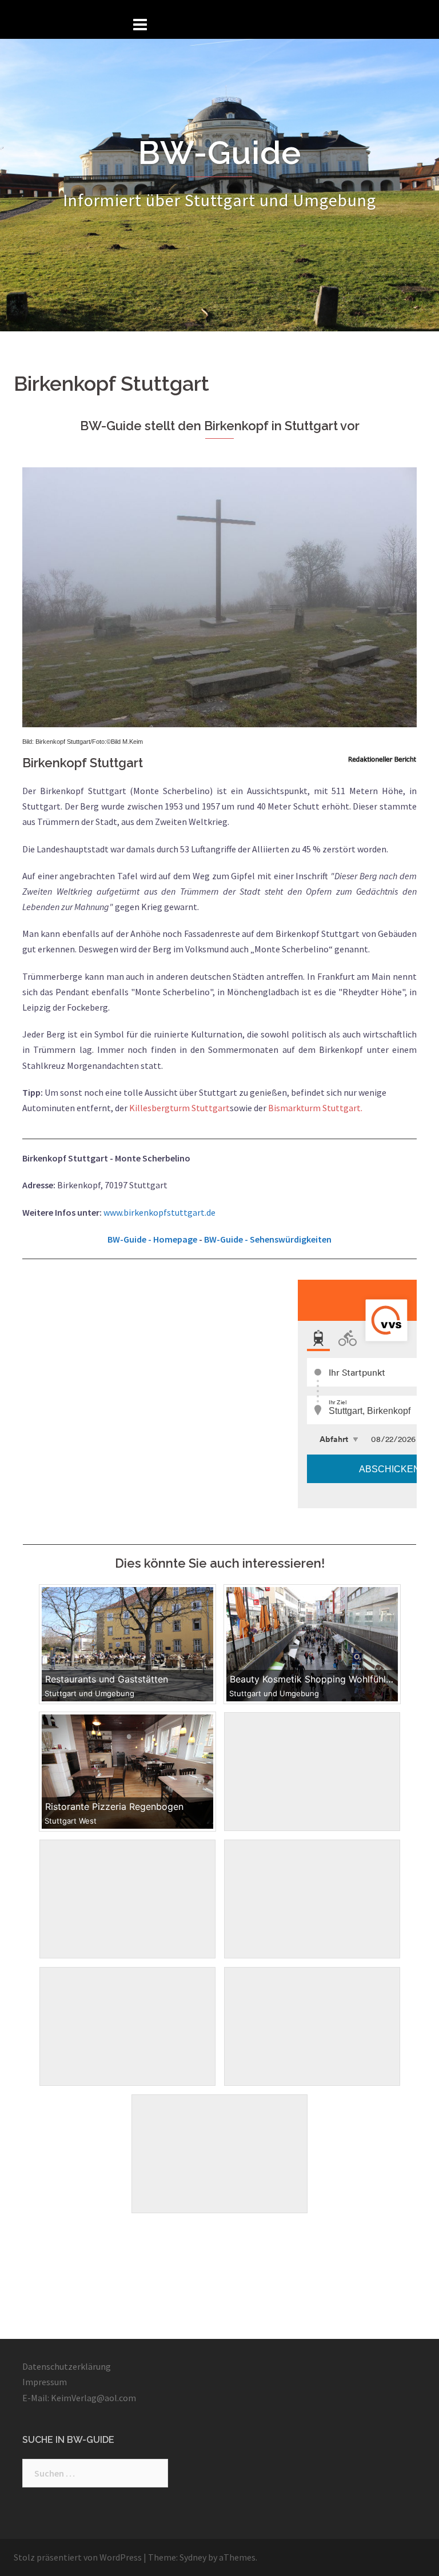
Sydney (193, 2557)
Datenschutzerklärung (67, 2366)
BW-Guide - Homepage (152, 1239)
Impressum (45, 2382)
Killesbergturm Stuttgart (179, 1108)
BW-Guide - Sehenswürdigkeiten (268, 1239)
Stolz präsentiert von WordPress (78, 2557)
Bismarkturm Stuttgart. (314, 1108)
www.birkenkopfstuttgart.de (159, 1212)
